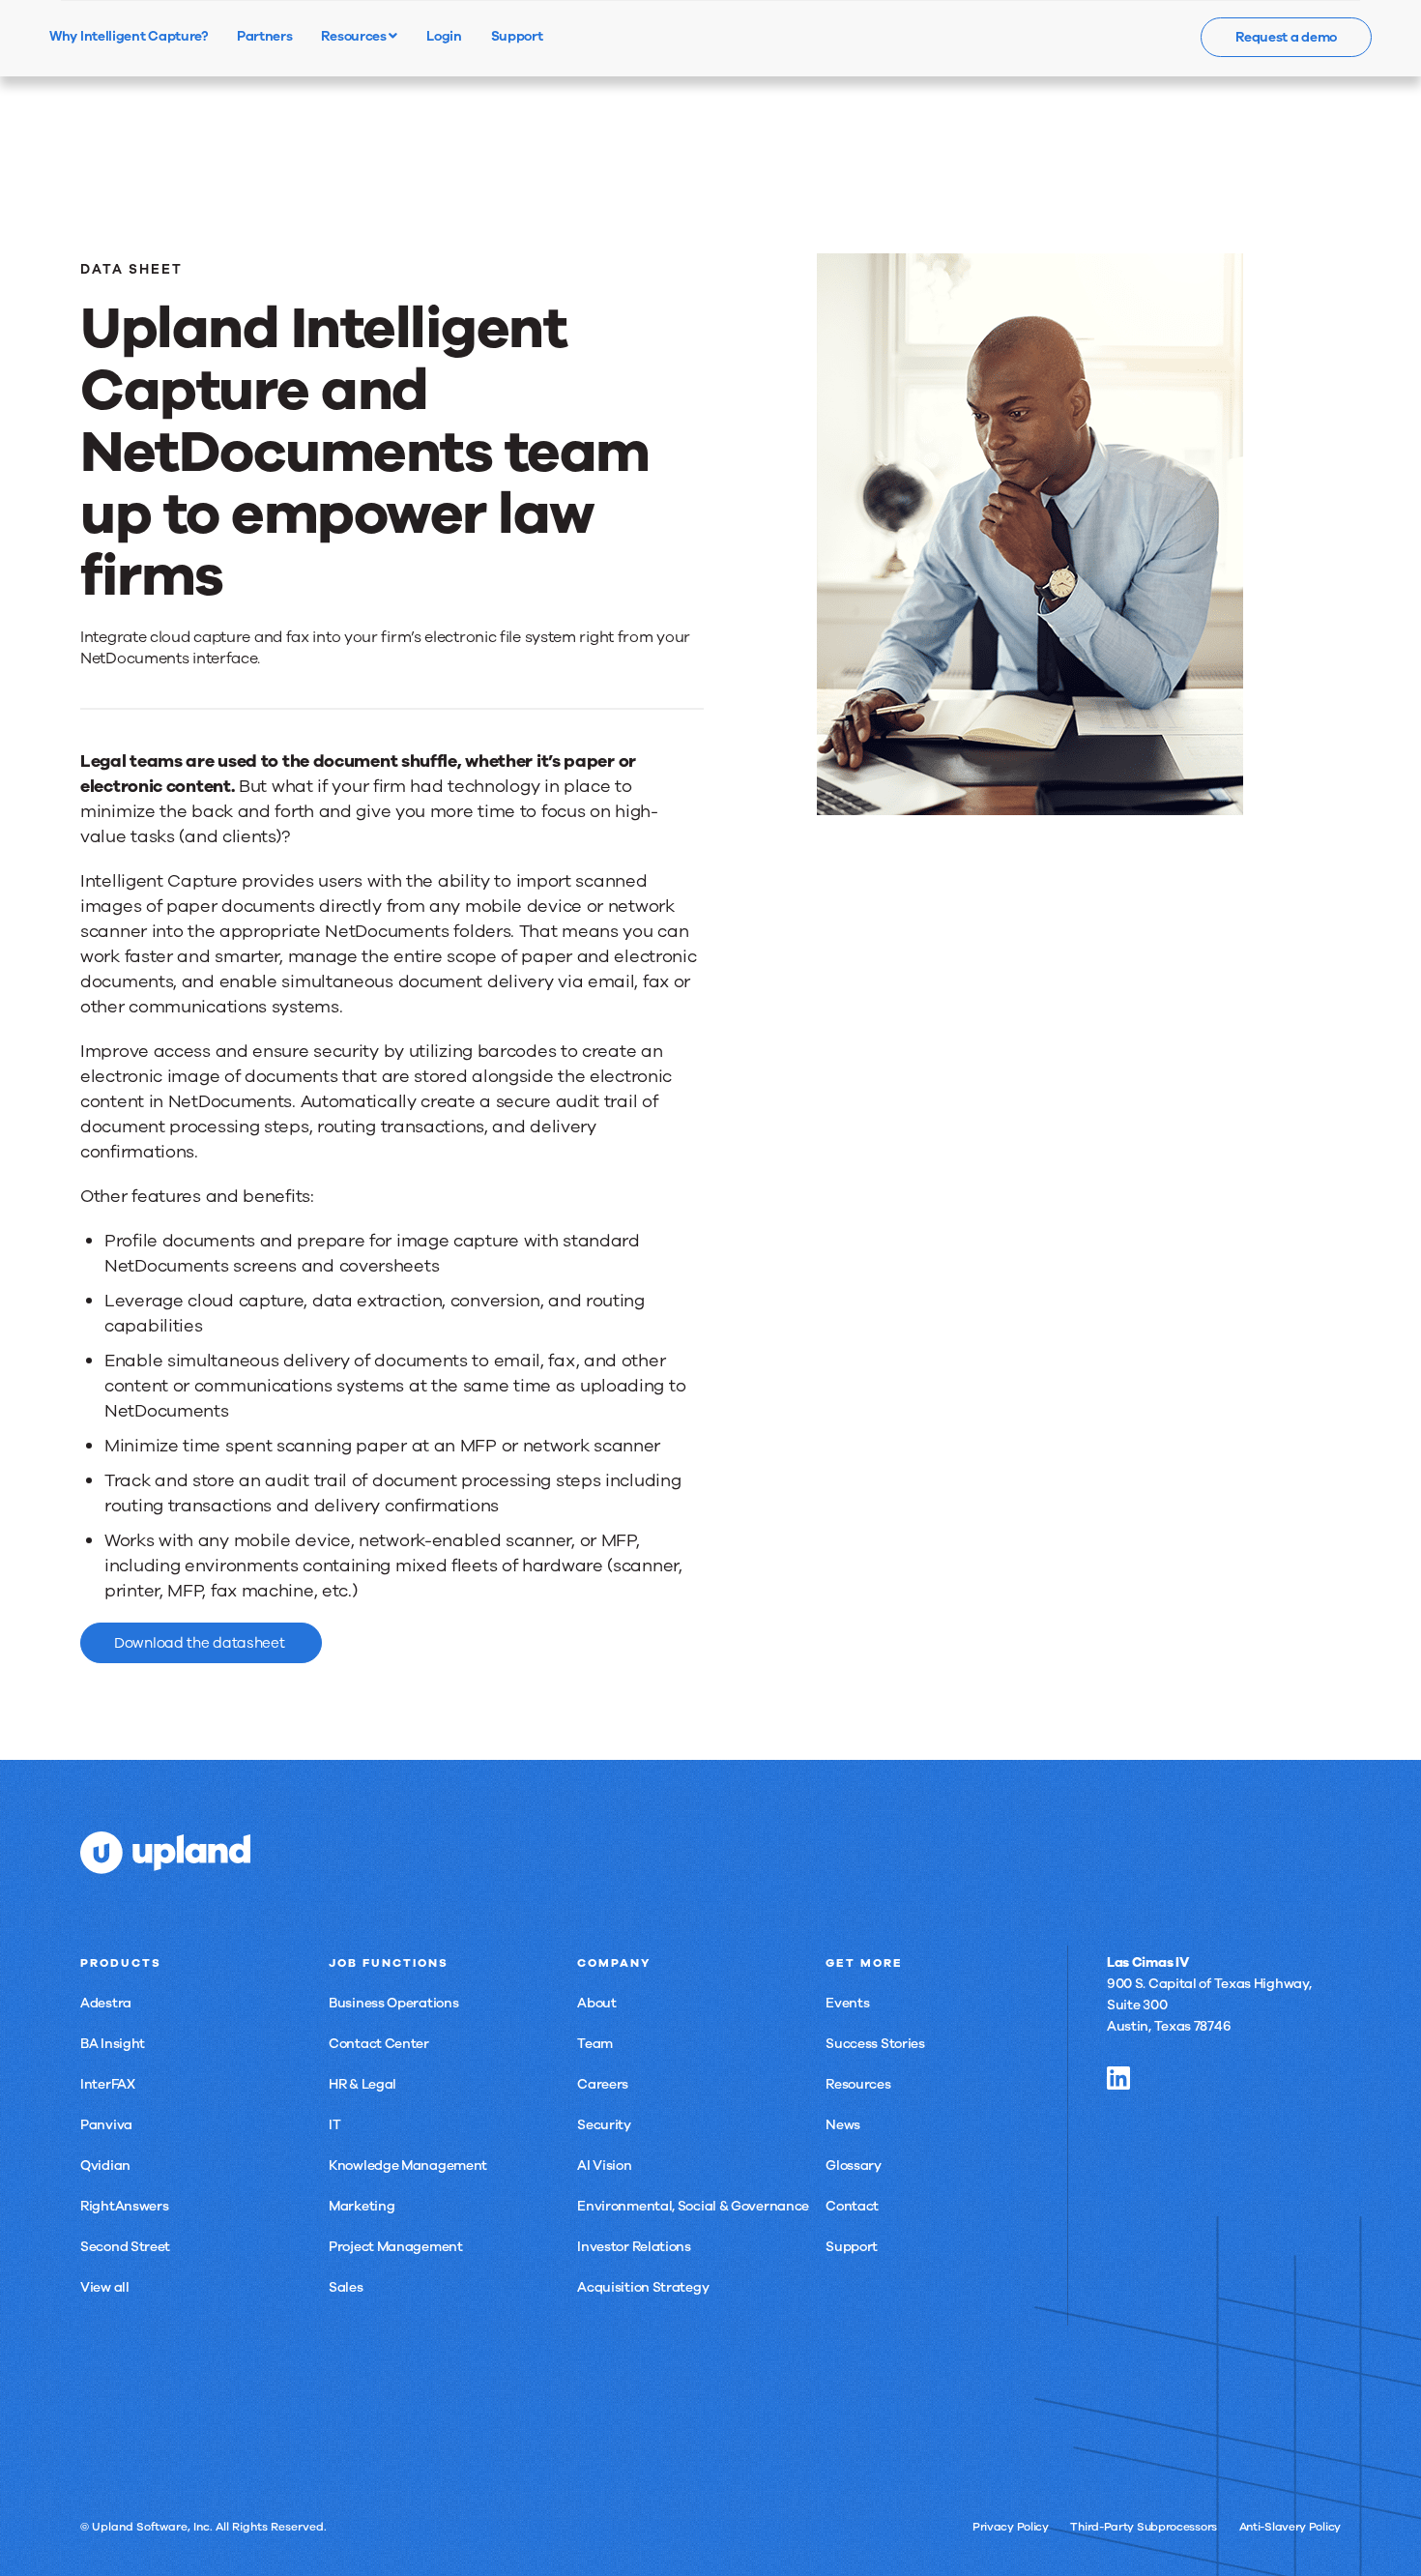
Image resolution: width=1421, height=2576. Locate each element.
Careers (603, 2084)
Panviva (106, 2125)
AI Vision (604, 2166)
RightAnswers (124, 2206)
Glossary (854, 2166)
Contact (852, 2206)
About (597, 2003)
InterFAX (108, 2084)
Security (604, 2125)
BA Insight (113, 2044)
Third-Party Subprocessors (1144, 2527)
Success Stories (875, 2044)
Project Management (396, 2247)
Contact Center (379, 2044)
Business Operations (393, 2003)
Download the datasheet (201, 1643)
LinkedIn (1118, 2078)
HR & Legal (362, 2084)
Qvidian (105, 2166)
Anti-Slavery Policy (1290, 2527)
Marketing (362, 2206)
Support (852, 2247)
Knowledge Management (408, 2166)
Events (847, 2003)
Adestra (106, 2003)
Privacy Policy (1011, 2527)
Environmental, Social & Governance (693, 2206)
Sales (346, 2287)
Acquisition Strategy (643, 2287)
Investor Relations (634, 2247)
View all (105, 2287)
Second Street (125, 2247)
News (843, 2125)
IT (334, 2125)
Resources (355, 36)
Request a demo (1286, 37)
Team (595, 2044)
